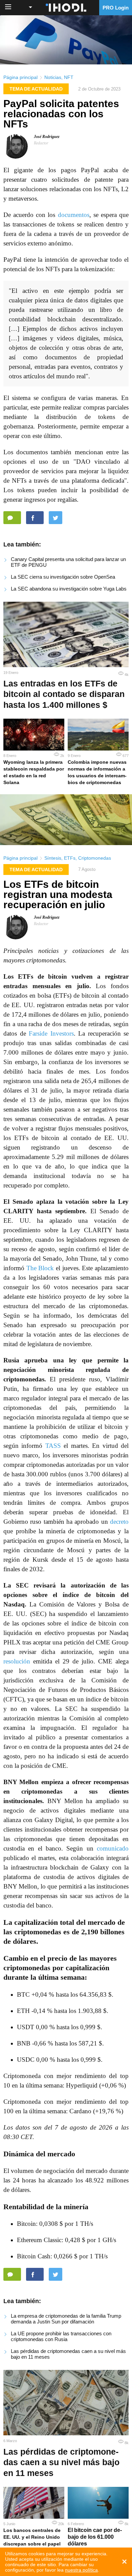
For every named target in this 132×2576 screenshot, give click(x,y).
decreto (119, 1522)
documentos (74, 215)
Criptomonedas (95, 858)
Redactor (41, 143)
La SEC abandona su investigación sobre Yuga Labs (69, 589)
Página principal (20, 77)
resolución (17, 1661)
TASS (53, 1446)
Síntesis (53, 858)
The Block (40, 1268)
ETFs (70, 858)
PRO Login (116, 8)
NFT (69, 77)
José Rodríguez (47, 137)
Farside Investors (51, 1033)
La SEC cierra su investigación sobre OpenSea (63, 577)
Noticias (53, 77)
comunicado (113, 1848)
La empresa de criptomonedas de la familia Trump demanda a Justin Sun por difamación (66, 2319)
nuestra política (81, 2570)
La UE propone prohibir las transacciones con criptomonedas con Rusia (61, 2336)
